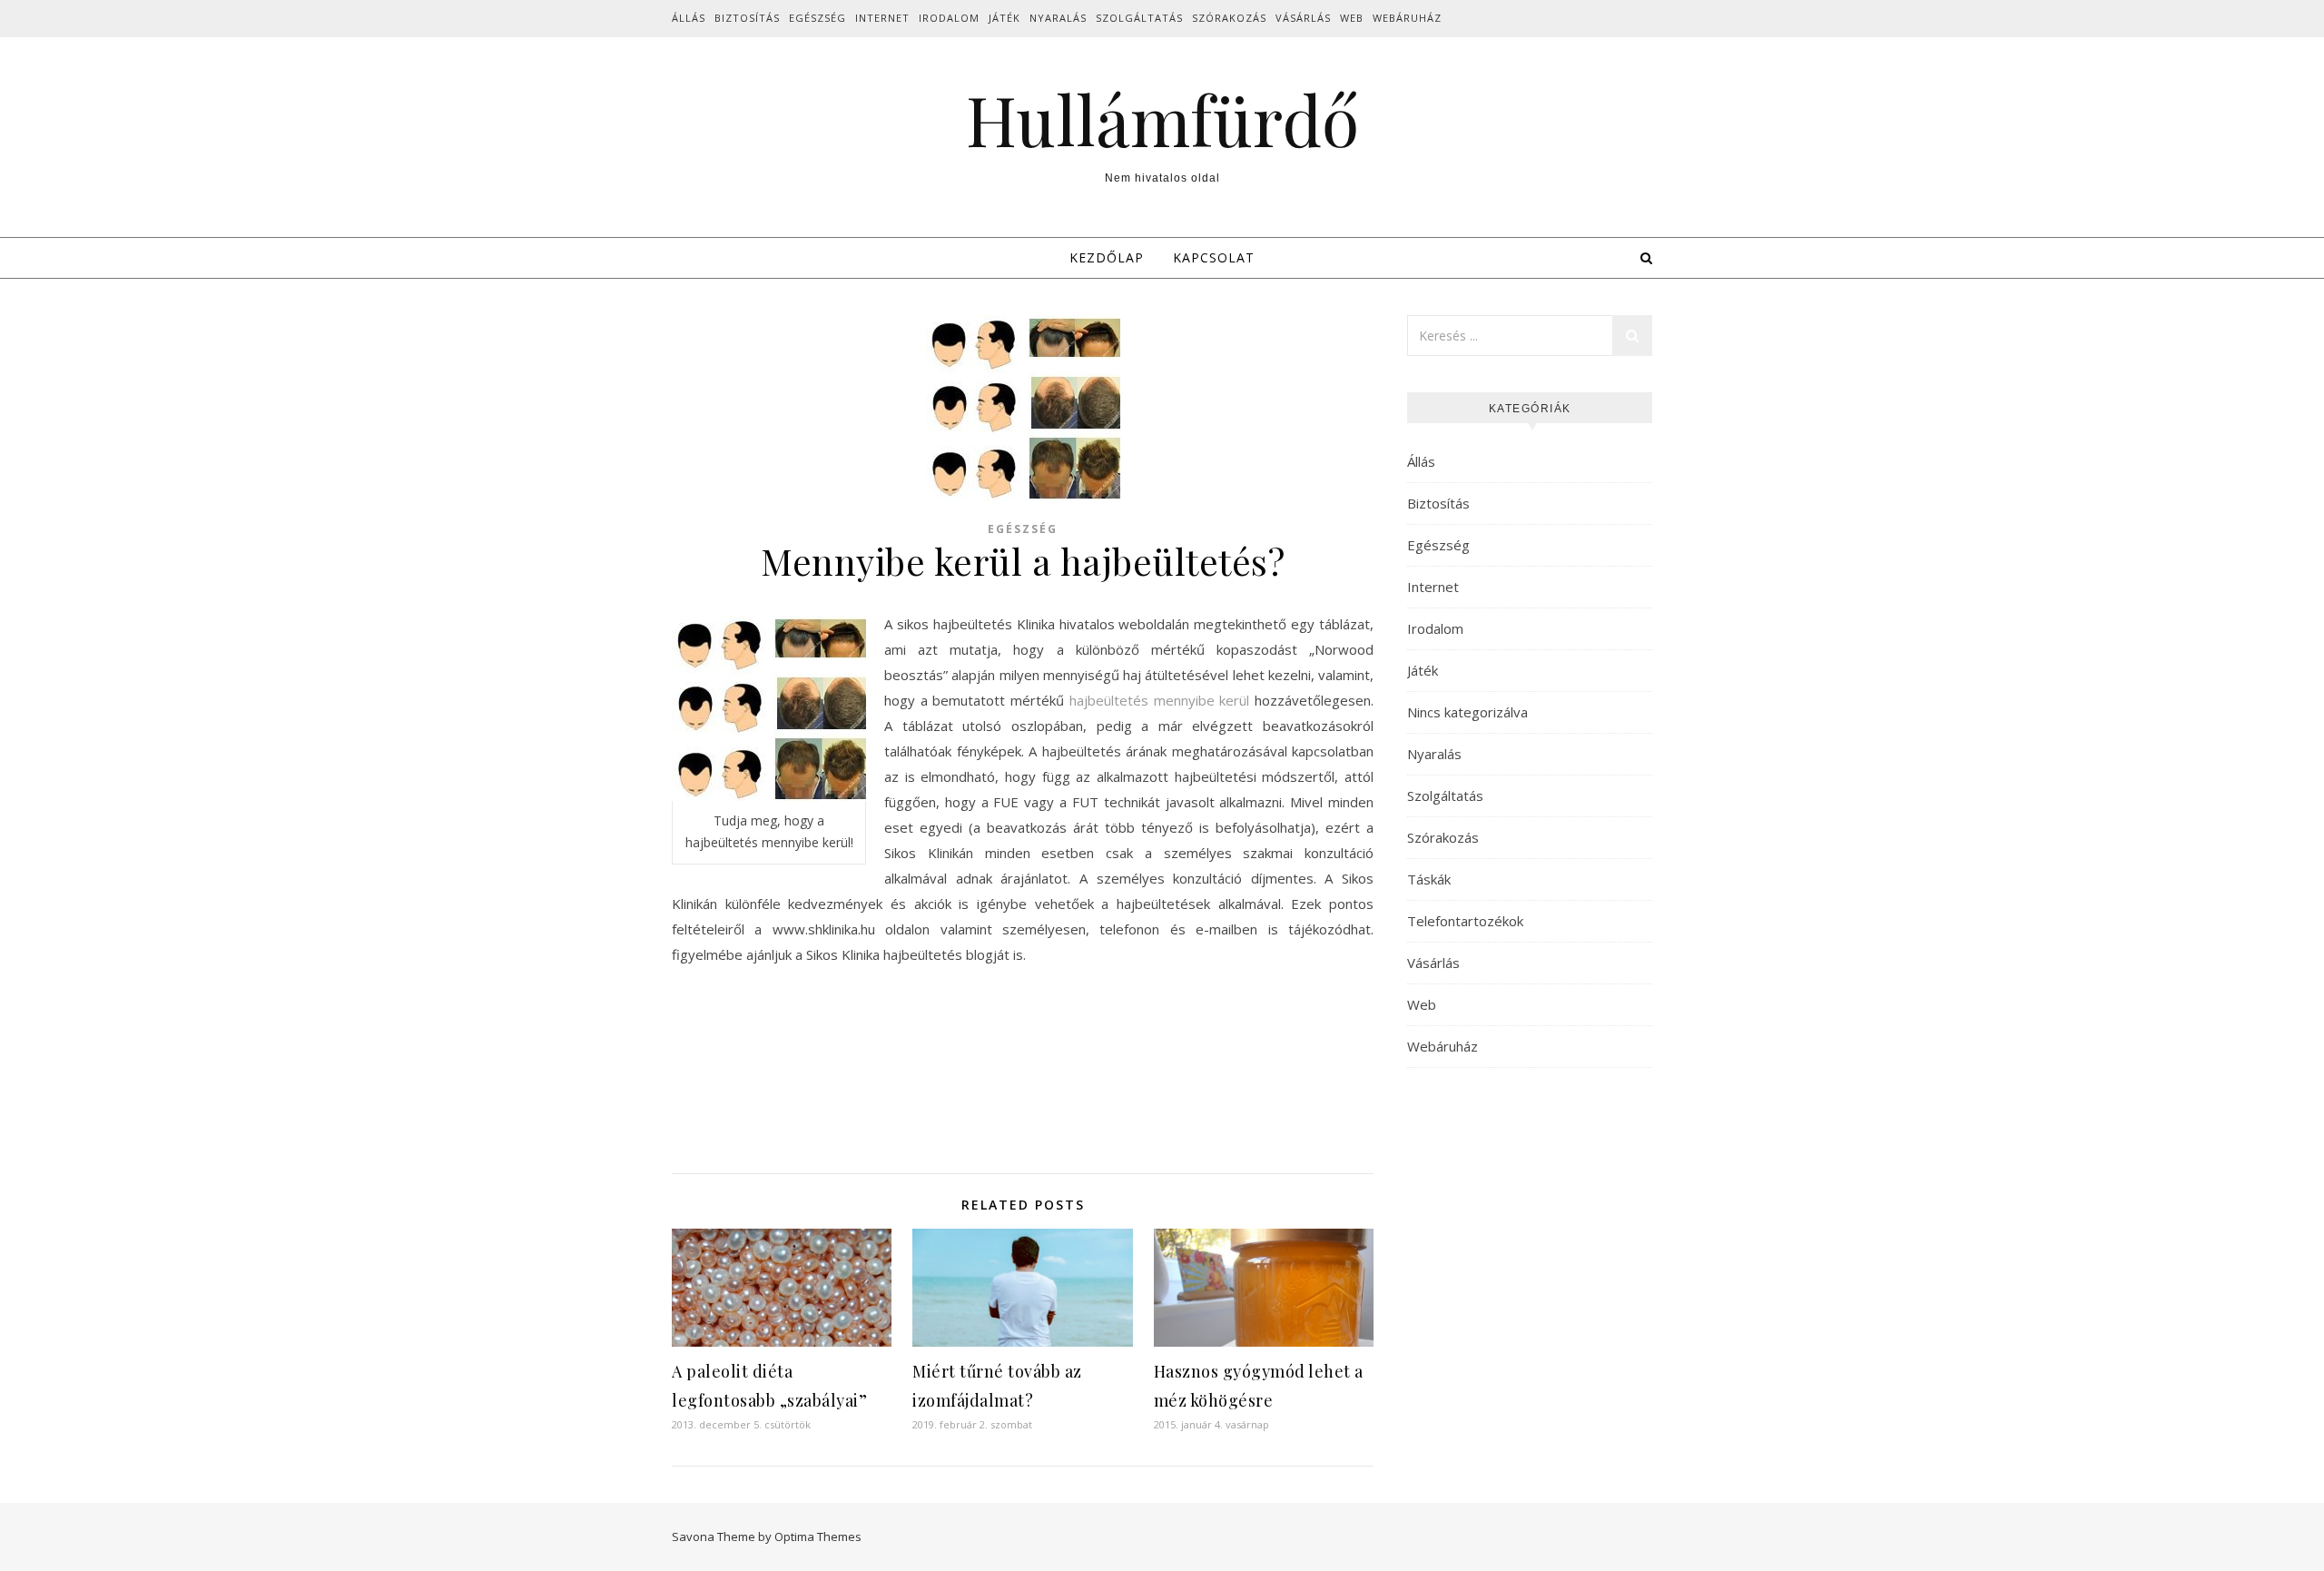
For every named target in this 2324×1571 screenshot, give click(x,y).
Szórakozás (1229, 18)
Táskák (1429, 879)
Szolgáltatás (1139, 18)
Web (1352, 18)
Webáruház (1407, 18)
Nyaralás (1058, 18)
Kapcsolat (1214, 257)
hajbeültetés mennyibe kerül (1157, 700)
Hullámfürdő (1162, 119)
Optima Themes (818, 1536)
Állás (689, 18)
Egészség (817, 18)
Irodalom (949, 18)
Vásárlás (1303, 18)
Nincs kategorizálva (1467, 712)
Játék (1004, 18)
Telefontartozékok (1465, 921)
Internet (882, 18)
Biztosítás (747, 18)
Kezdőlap (1107, 257)
